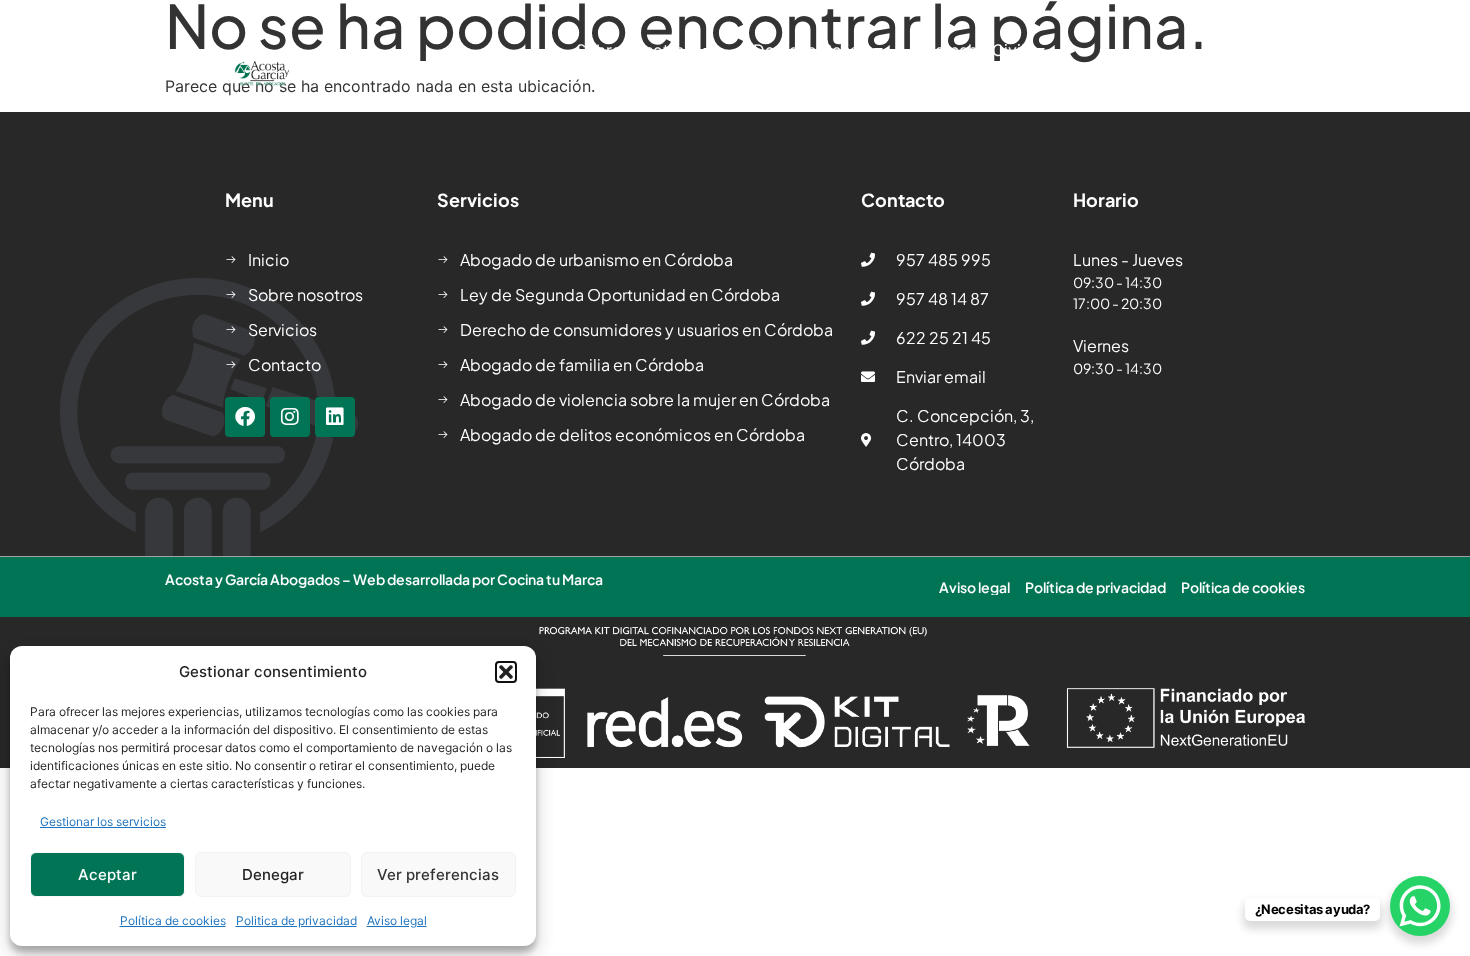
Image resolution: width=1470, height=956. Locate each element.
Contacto (1009, 96)
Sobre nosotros (634, 50)
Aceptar (107, 874)
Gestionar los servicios (103, 821)
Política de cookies (173, 920)
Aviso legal (397, 920)
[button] (506, 672)
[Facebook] (245, 417)
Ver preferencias (438, 874)
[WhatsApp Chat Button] (1420, 906)
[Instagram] (290, 417)
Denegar (273, 874)
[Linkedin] (335, 417)
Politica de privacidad (296, 920)
